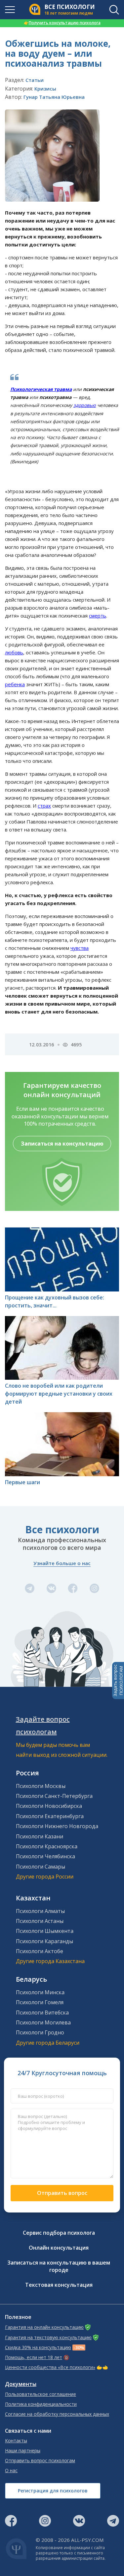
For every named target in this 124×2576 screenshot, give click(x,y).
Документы (21, 2384)
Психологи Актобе (40, 1951)
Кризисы (45, 89)
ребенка (15, 684)
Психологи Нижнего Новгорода (57, 1826)
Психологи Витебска (42, 2013)
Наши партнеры (23, 2451)
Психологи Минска (40, 1992)
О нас (11, 2471)
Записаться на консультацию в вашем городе (59, 2266)
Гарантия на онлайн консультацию (44, 2327)
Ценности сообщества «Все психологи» (50, 2367)
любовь (14, 652)
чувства (80, 948)
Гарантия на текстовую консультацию (48, 2338)
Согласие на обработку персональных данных (57, 2414)
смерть (98, 616)
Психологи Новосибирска (49, 1806)
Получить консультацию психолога (62, 23)
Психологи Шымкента (45, 1931)
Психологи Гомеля (40, 2002)
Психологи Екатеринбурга (50, 1816)
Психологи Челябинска (45, 1856)
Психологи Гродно (40, 2032)
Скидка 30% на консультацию (38, 2347)
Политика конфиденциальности (41, 2404)
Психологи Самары (41, 1867)
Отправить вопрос (62, 2193)
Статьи (35, 80)
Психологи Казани (40, 1836)
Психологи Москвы (41, 1786)
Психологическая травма (41, 389)
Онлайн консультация (59, 2248)
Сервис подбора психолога (59, 2233)
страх (44, 806)
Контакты (16, 2441)
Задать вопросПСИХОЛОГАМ (118, 1681)
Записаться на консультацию (62, 1144)
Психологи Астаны (40, 1921)
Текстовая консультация (59, 2285)
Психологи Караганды (44, 1941)
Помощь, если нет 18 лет (34, 2357)
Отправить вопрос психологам (40, 2461)
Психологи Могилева (43, 2022)
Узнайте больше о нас (62, 1563)
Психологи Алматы (40, 1911)
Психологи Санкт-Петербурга (54, 1796)
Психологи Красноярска (47, 1846)
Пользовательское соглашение (41, 2394)
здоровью (85, 405)
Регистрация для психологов (53, 2491)
